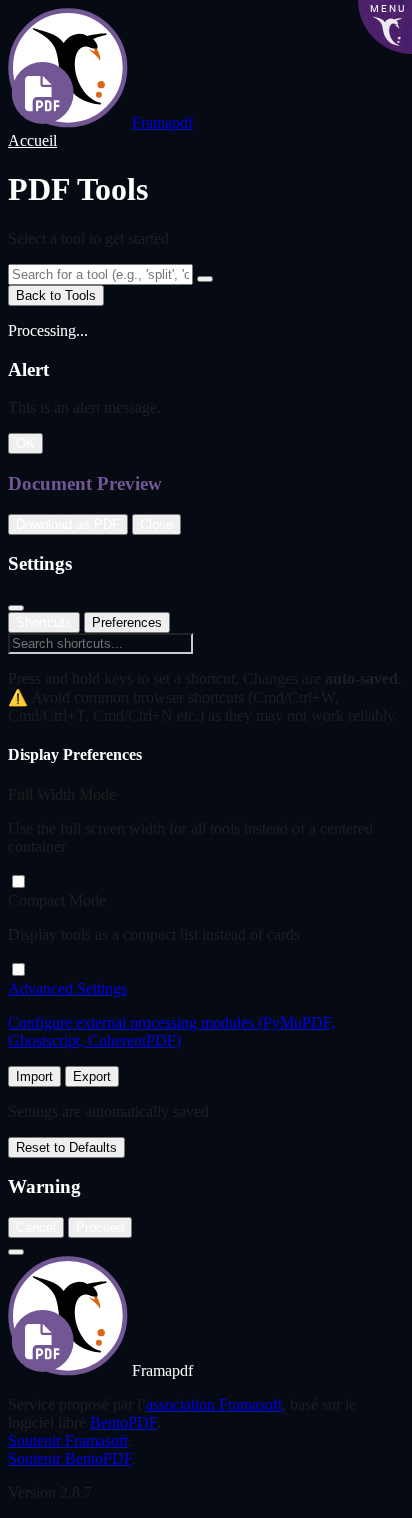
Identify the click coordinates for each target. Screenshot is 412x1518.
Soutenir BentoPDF (70, 1458)
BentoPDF (123, 1422)
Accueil (32, 140)
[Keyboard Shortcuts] (205, 279)
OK (25, 443)
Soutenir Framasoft (68, 1440)
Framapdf (162, 122)
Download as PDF (68, 524)
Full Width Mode (62, 794)
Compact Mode (57, 900)
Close (156, 524)
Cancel (36, 1227)
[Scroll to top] (16, 1252)
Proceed (100, 1227)
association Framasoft (214, 1404)
